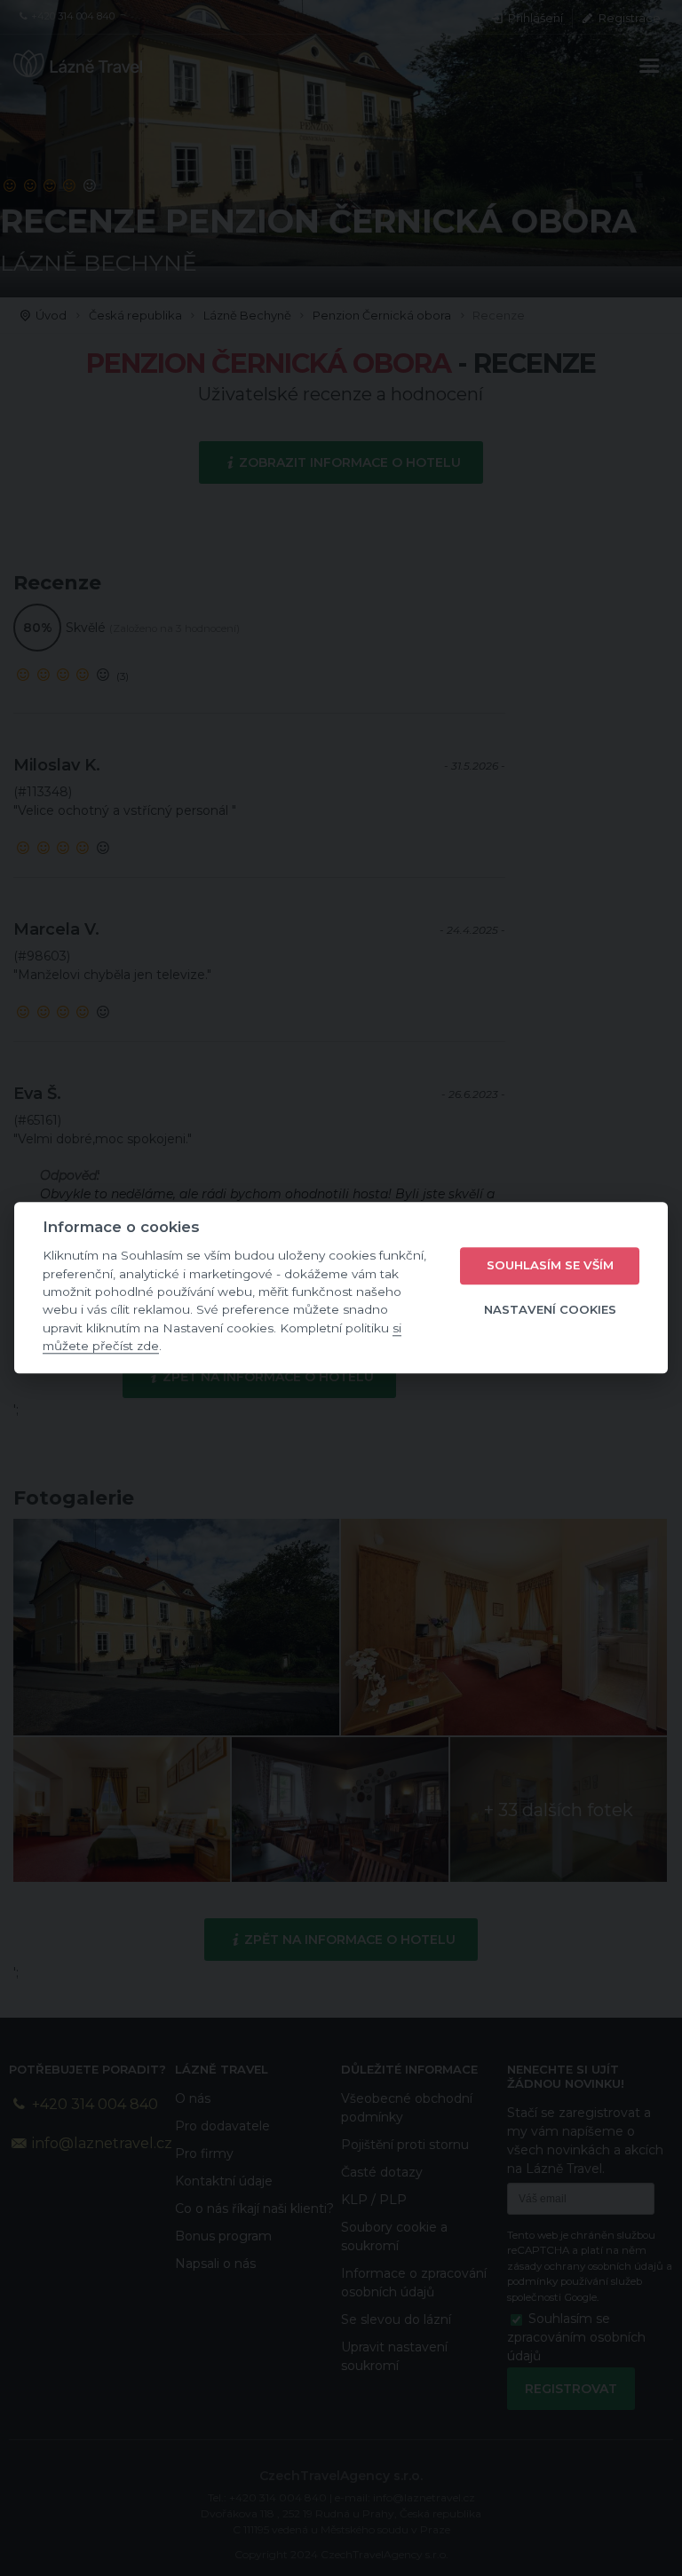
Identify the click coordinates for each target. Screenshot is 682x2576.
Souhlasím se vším (550, 1265)
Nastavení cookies (550, 1309)
